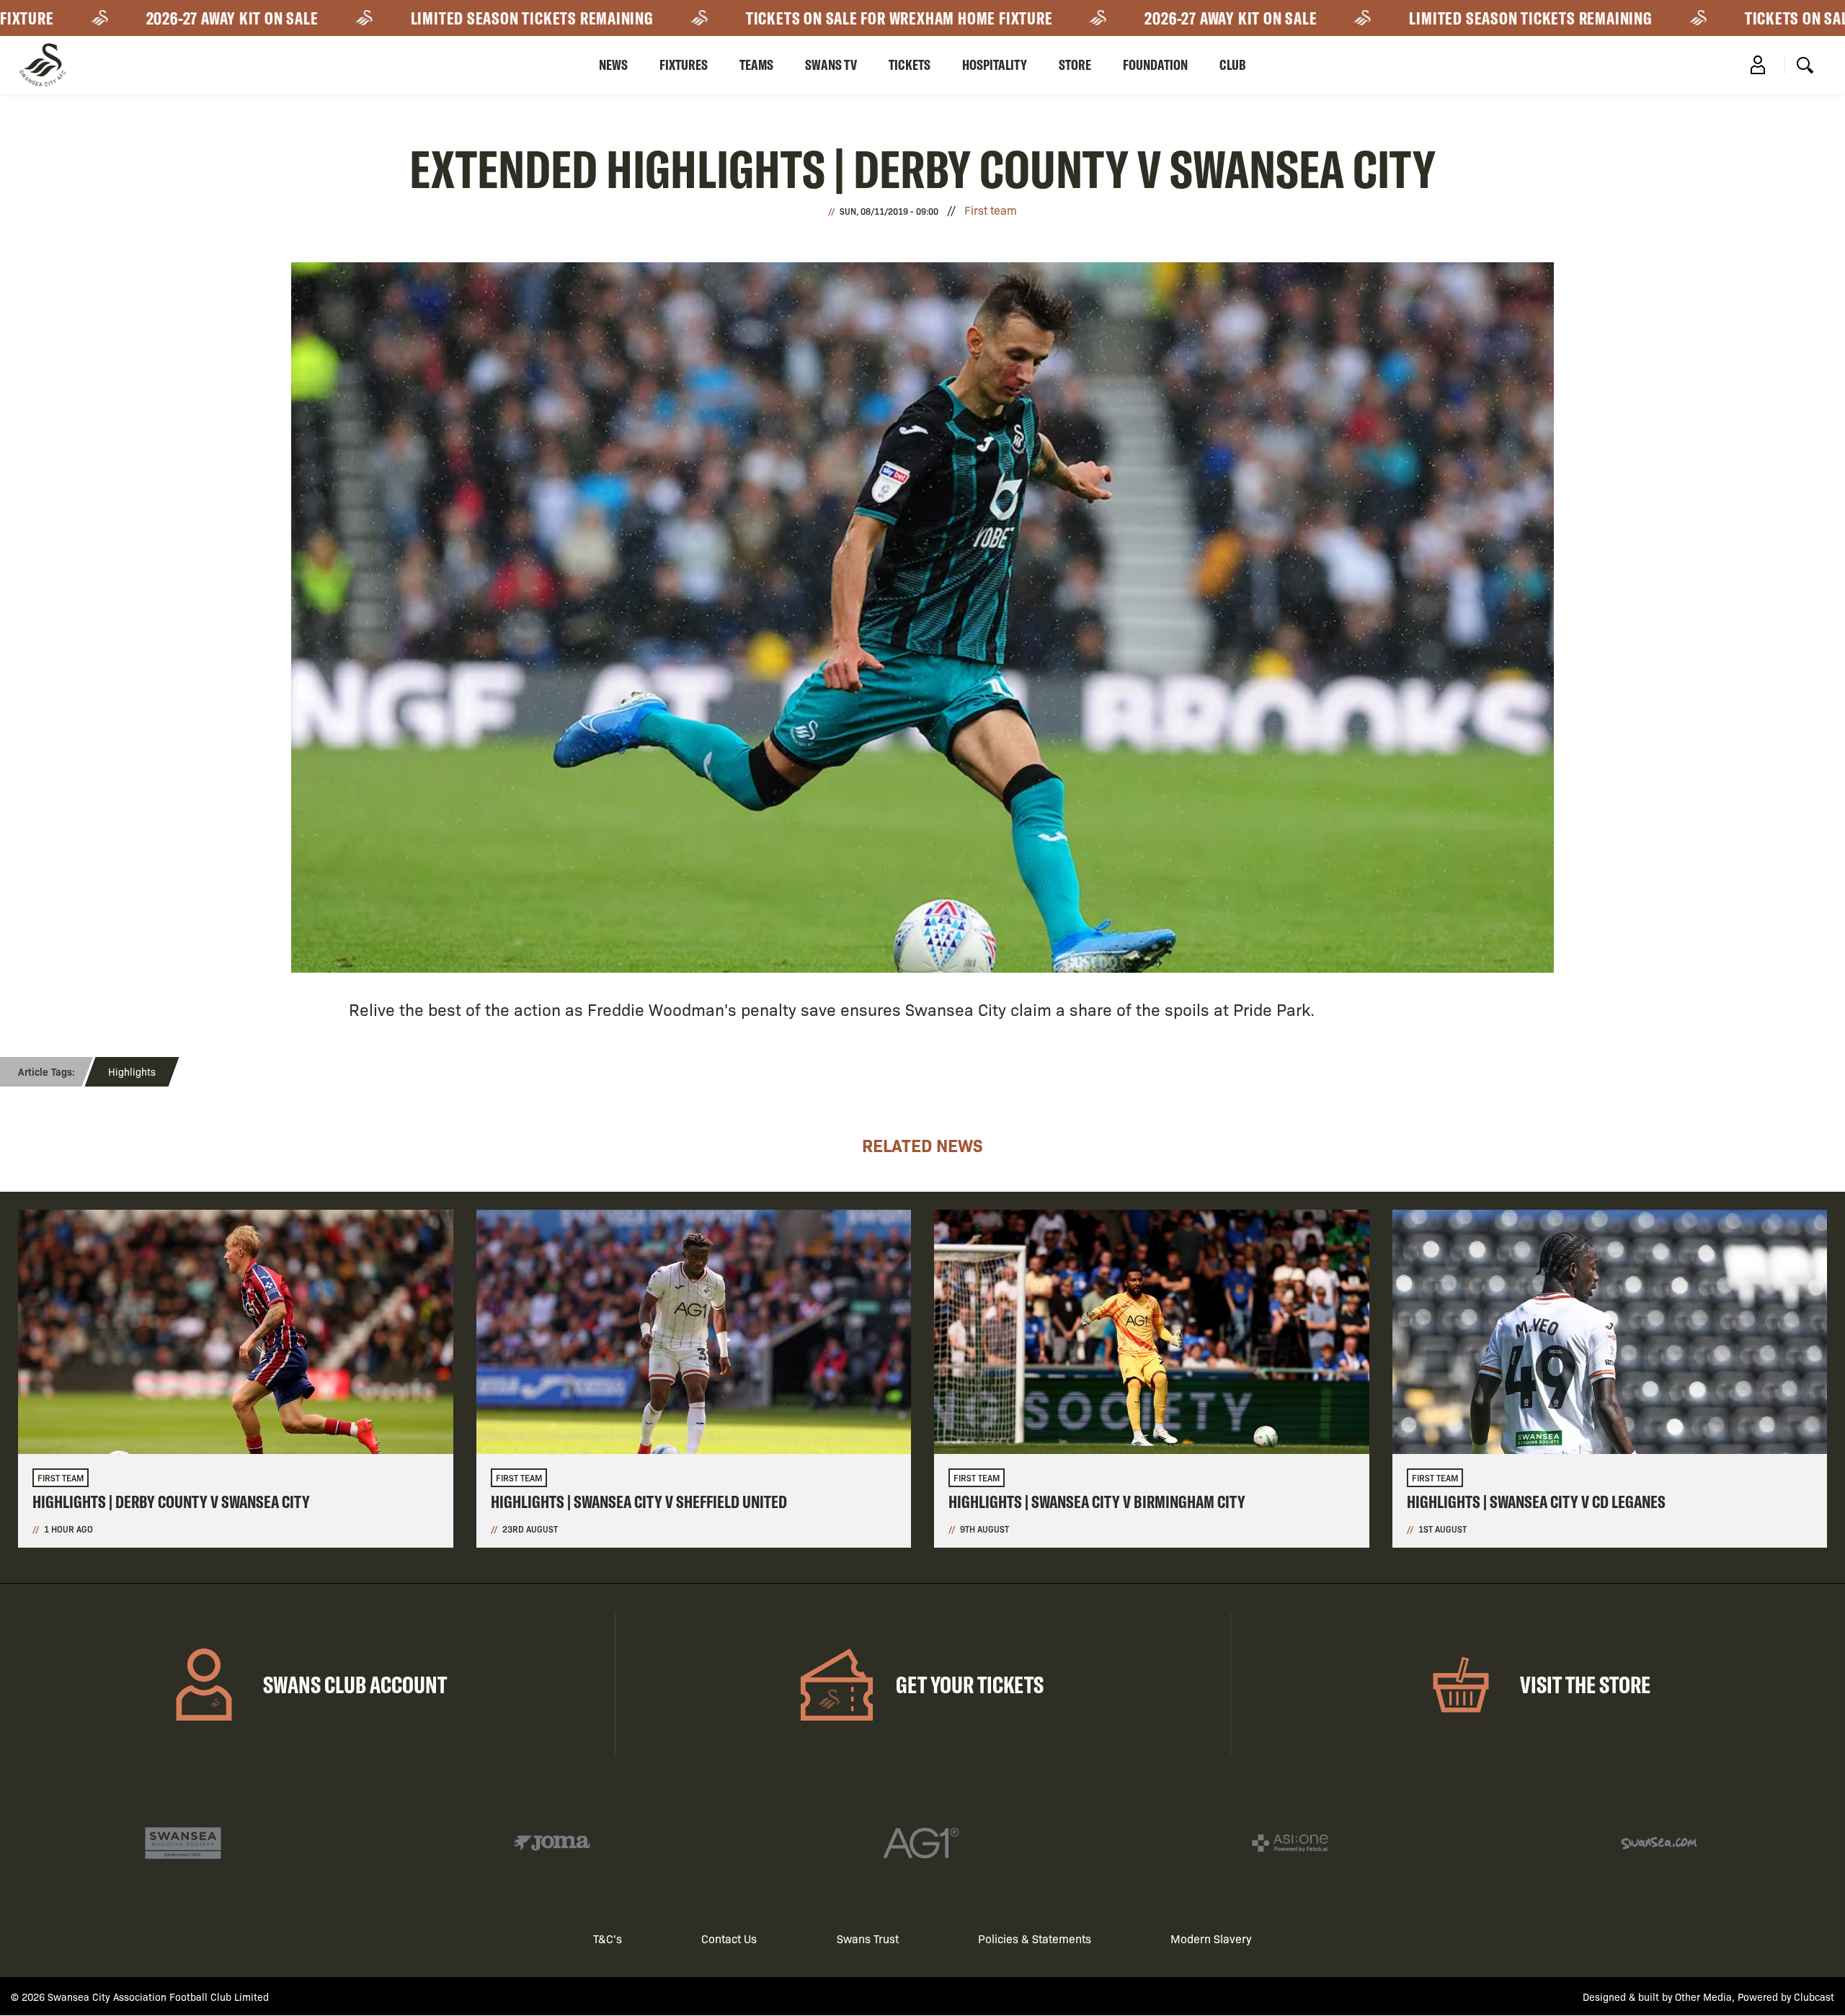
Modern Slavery (1211, 1939)
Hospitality (995, 64)
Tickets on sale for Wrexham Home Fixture (809, 18)
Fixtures (684, 64)
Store (1075, 64)
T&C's (608, 1939)
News (613, 64)
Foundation (1155, 64)
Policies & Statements (1035, 1939)
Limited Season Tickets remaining (441, 18)
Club (1233, 64)
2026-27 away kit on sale (142, 18)
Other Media (1703, 1997)
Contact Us (729, 1939)
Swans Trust (868, 1939)
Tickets (910, 64)
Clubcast (1814, 1997)
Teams (756, 64)
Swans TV (831, 64)
